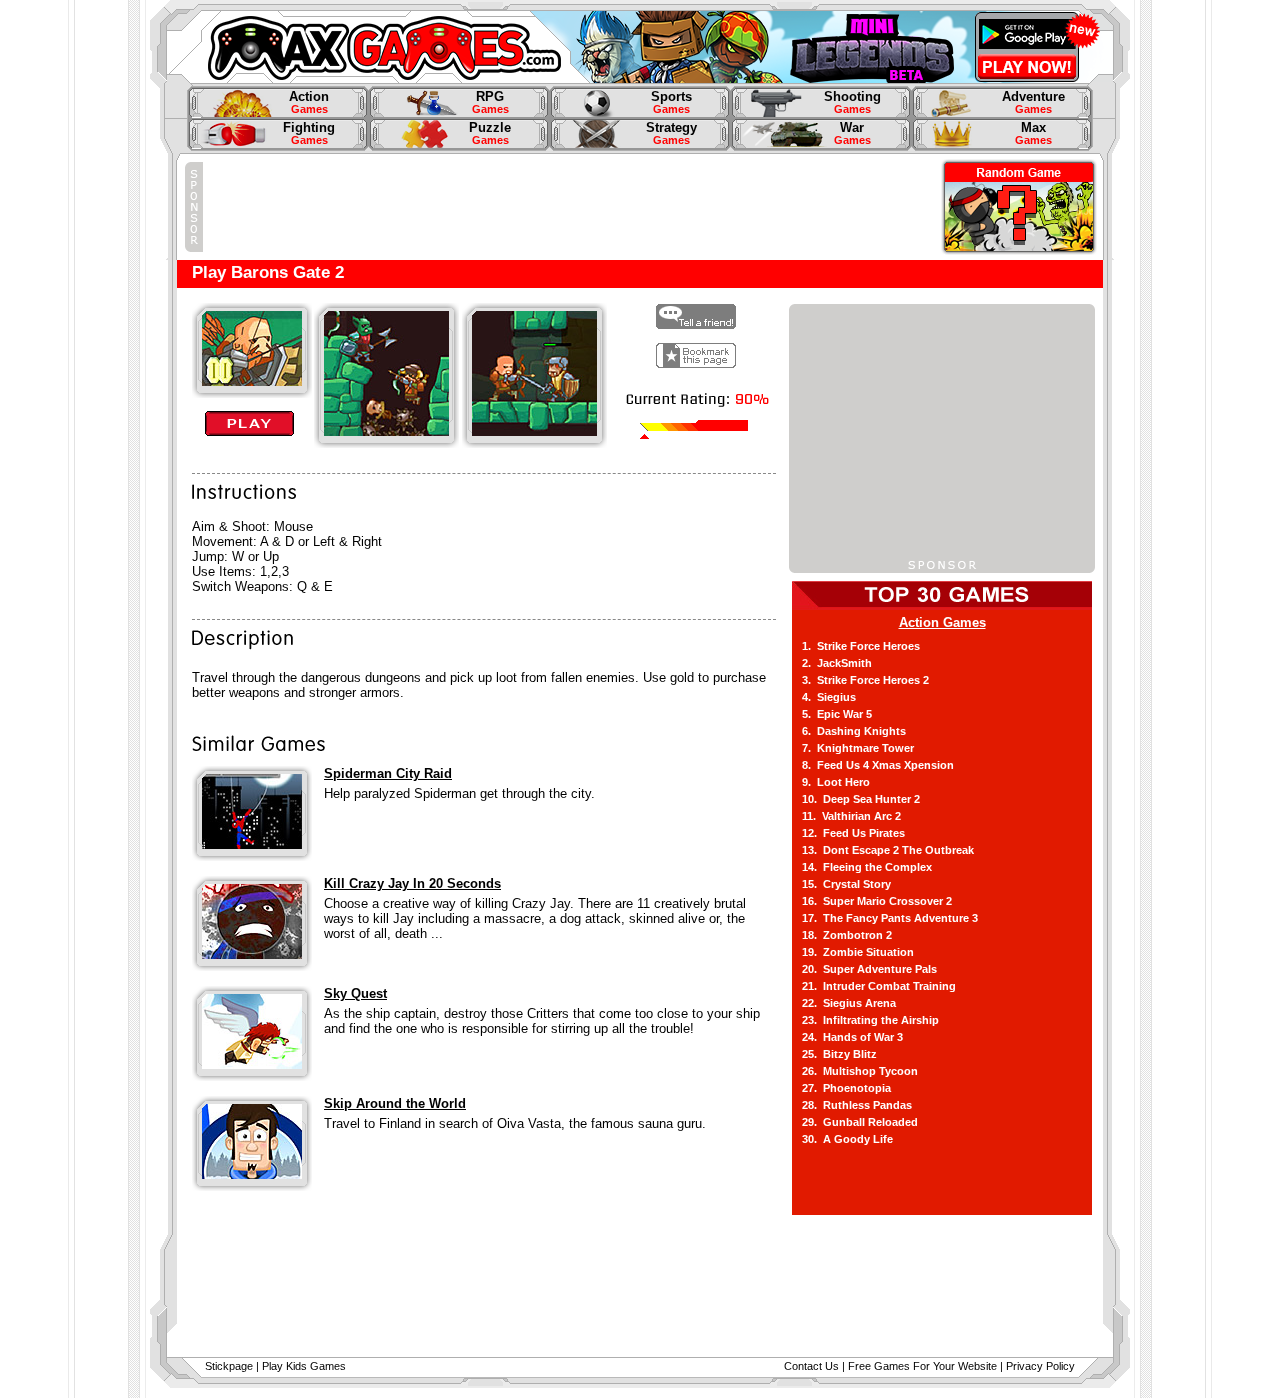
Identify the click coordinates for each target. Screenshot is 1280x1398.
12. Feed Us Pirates (853, 833)
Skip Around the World (395, 1103)
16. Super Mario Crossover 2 (877, 901)
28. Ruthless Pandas (857, 1105)
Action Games (942, 622)
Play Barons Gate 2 (268, 272)
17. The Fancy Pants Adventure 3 (890, 918)
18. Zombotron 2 (847, 935)
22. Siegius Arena (849, 1003)
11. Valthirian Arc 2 (851, 816)
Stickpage (229, 1366)
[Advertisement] (567, 207)
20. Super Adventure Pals (869, 969)
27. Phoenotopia (846, 1088)
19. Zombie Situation (858, 952)
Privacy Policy (1040, 1366)
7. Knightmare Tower (858, 748)
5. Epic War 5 (837, 714)
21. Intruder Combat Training (879, 986)
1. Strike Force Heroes (861, 646)
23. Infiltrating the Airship (870, 1020)
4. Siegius (829, 697)
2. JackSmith (837, 663)
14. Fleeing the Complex (867, 867)
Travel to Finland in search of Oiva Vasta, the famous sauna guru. (515, 1123)
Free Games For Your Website (922, 1366)
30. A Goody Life (847, 1139)
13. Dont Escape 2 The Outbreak (888, 850)
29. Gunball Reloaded (860, 1122)
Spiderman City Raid (388, 773)
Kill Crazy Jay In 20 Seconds (412, 883)
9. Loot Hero (836, 782)
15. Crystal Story (846, 884)
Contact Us (811, 1366)
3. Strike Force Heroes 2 (865, 680)
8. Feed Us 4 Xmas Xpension (878, 765)
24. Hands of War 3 (852, 1037)
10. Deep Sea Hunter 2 (861, 799)
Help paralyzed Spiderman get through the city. (459, 793)
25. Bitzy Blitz (839, 1054)
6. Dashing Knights (854, 731)
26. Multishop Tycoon (860, 1071)
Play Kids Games (304, 1366)
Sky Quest (355, 993)
